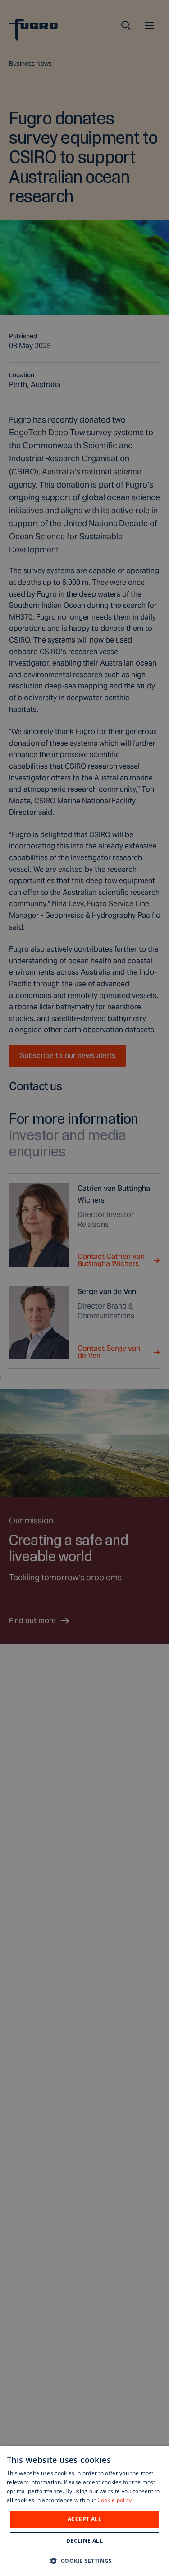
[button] (84, 2560)
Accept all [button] (84, 2519)
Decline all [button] (84, 2541)
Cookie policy (115, 2500)
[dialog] (84, 2511)
